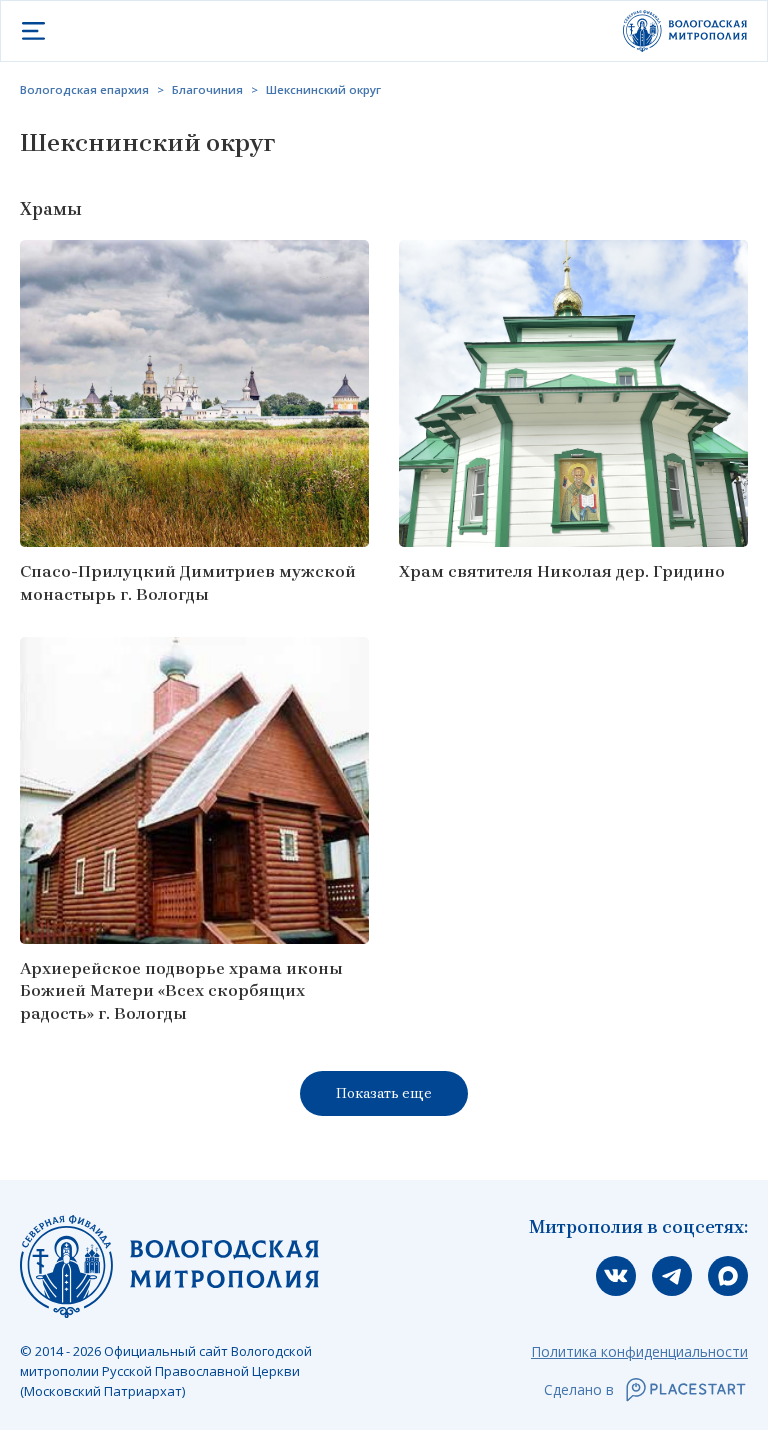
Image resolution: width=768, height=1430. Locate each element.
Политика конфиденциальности (639, 1351)
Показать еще (384, 1093)
